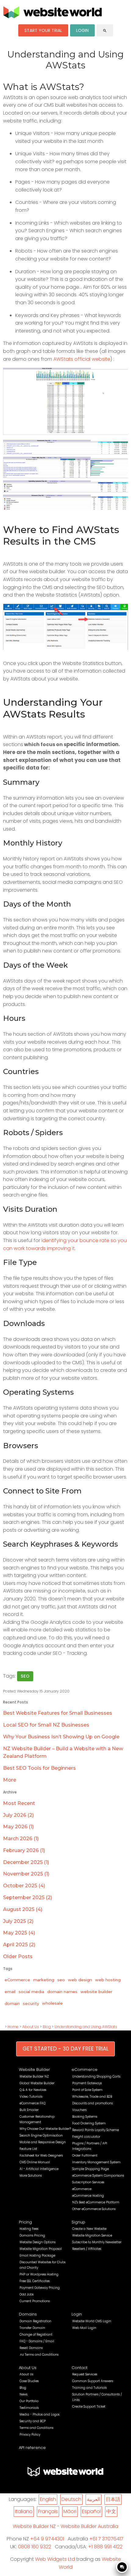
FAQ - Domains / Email (37, 2341)
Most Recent (19, 1803)
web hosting (108, 1980)
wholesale (52, 2003)
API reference (32, 2448)
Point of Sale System (87, 2090)
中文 (111, 2511)
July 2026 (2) (18, 1815)
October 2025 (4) (24, 1886)
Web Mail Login (84, 2328)
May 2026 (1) (18, 1827)
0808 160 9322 (35, 2547)
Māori (70, 2511)
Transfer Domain (32, 2328)
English (48, 2499)
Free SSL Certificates (35, 2281)
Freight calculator (86, 2137)
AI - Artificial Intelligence (39, 2169)
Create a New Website (89, 2229)
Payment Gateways (87, 2083)
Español (91, 2511)
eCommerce (17, 1980)
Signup (78, 2222)
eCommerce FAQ (32, 2103)
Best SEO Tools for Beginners (39, 1768)
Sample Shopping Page (90, 2169)
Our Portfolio (29, 2401)
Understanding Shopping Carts (96, 2077)
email (10, 1992)
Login (77, 2314)
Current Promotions (35, 2301)
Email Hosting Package (37, 2256)
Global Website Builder (37, 2083)
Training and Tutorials (89, 2388)
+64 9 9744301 (47, 2539)
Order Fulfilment (85, 2156)
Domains (28, 2314)
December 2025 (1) (26, 1862)
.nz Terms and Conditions (39, 2355)
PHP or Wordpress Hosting (39, 2274)
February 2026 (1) (24, 1850)
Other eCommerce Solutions (94, 2209)
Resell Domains (31, 2348)
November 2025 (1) (26, 1874)
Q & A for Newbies (33, 2090)
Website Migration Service (92, 2235)
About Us (31, 2027)
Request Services (85, 2374)
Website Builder (34, 2070)
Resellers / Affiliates (87, 2249)
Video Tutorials (31, 2097)
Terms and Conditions (36, 2428)
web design (80, 1980)
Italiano (24, 2511)
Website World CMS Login (92, 2321)
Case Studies (29, 2381)
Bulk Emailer (29, 2110)
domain (12, 2003)
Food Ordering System (89, 2123)
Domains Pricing (32, 2235)
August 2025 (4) (23, 1909)
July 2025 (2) (18, 1921)
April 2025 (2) (19, 1945)
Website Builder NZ (34, 2077)
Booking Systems (85, 2117)
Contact (80, 2368)
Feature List (28, 2149)
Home (13, 2027)
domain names (62, 1992)
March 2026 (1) (21, 1839)
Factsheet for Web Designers (41, 2156)
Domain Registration (35, 2321)
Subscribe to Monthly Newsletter (97, 2242)
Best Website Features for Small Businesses (58, 1713)
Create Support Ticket (89, 2407)
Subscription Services (88, 2182)
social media (31, 1992)
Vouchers (79, 2110)
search (105, 31)
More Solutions (31, 2176)
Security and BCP (33, 2421)
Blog (47, 2027)
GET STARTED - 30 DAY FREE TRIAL (65, 2049)
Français (48, 2511)
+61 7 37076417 (106, 2539)
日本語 (113, 2499)
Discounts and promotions (92, 2103)
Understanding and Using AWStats (86, 2027)
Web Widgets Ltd (55, 2559)
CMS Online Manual (35, 2162)
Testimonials (29, 2408)
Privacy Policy (30, 2435)
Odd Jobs (27, 2294)
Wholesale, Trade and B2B (92, 2097)
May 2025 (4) (19, 1933)
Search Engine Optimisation (41, 2135)
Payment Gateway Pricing (40, 2288)
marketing (44, 1980)
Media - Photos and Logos (39, 2414)
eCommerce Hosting (88, 2196)
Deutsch (71, 2499)
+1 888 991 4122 (105, 2547)
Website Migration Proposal (41, 2249)
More (10, 1780)
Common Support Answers (93, 2381)
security (31, 2003)
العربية (94, 2499)
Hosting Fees (29, 2229)
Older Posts (18, 1956)
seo (25, 1676)
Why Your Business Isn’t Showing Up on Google (61, 1737)
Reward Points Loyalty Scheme (96, 2130)
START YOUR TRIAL (43, 30)
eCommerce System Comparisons (98, 2176)
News (23, 2394)
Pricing (25, 2222)
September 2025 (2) (28, 1898)
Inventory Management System (96, 2162)
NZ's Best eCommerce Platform (96, 2202)
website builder (96, 1992)
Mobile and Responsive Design (43, 2142)
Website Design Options (37, 2242)
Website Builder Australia (89, 2526)
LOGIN (82, 30)
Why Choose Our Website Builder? (45, 2129)
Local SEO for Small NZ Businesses (46, 1725)
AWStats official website (82, 359)
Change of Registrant (36, 2335)
